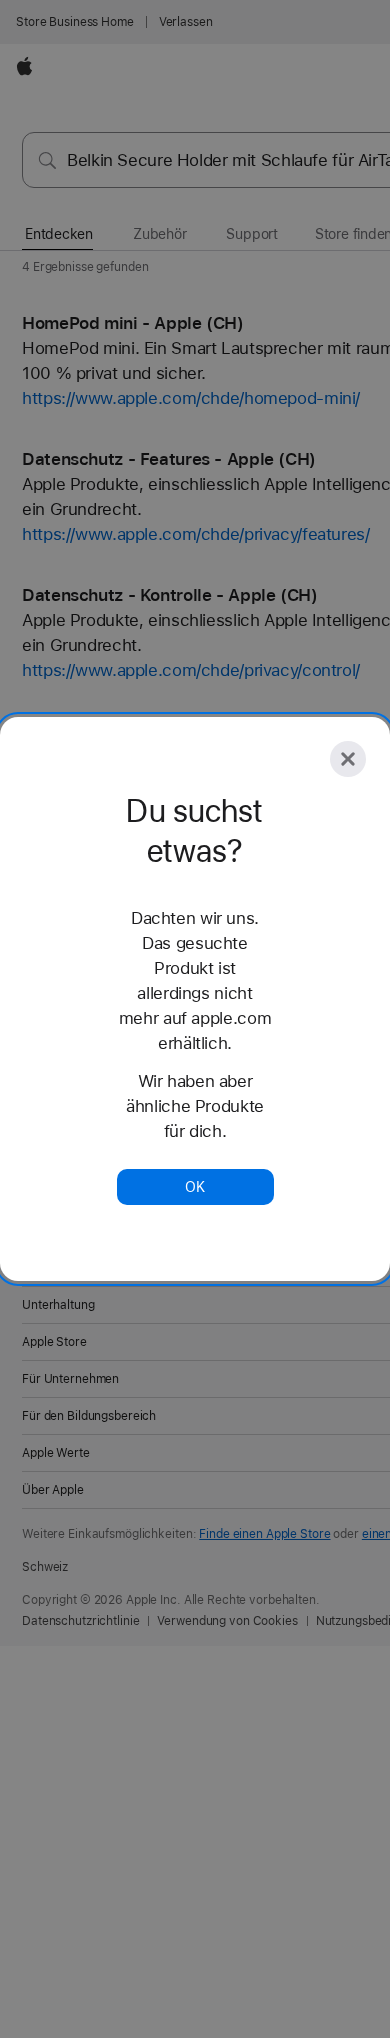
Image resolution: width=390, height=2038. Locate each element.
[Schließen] (348, 759)
